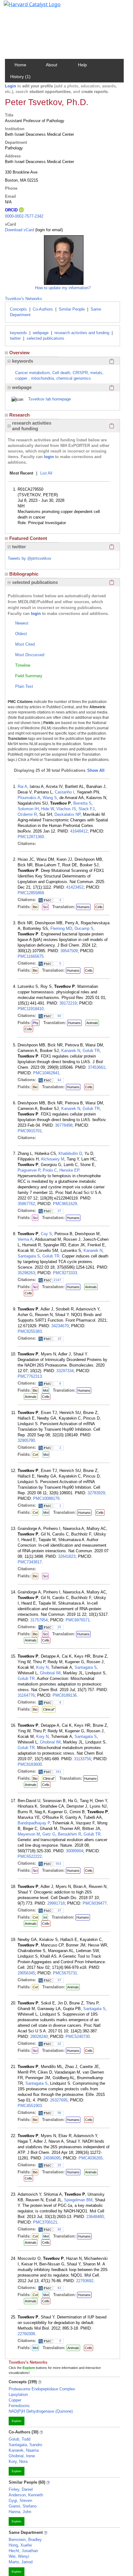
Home (20, 65)
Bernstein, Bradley (25, 2540)
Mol (46, 1390)
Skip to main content (26, 7)
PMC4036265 (91, 2158)
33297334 (65, 1371)
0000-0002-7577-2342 (24, 216)
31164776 (26, 1695)
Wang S (50, 798)
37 (59, 1211)
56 (59, 2113)
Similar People (72, 309)
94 (59, 1080)
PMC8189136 (65, 1695)
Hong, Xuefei (20, 2545)
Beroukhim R (69, 1834)
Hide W (47, 809)
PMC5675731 (65, 1973)
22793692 (85, 2281)
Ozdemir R (27, 814)
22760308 (26, 2334)
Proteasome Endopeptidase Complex (42, 2389)
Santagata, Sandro (25, 2445)
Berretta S (82, 803)
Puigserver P (29, 1170)
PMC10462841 (46, 1073)
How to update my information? (63, 288)
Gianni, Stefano (23, 2506)
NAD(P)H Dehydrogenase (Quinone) (41, 2411)
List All (46, 473)
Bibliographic (24, 574)
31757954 (39, 1620)
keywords (18, 333)
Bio (35, 907)
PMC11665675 (31, 956)
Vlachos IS (66, 809)
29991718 (56, 1903)
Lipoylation (18, 2395)
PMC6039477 (95, 1903)
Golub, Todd (19, 2439)
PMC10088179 (46, 1498)
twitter (15, 338)
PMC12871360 (31, 837)
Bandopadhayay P (34, 1823)
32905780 (26, 1440)
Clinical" (49, 1709)
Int (45, 1917)
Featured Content (28, 538)
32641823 (67, 1556)
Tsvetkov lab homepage (49, 399)
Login (11, 86)
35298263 (26, 1273)
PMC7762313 (30, 1376)
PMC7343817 (30, 1562)
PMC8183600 (30, 1764)
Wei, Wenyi (19, 2556)
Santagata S (29, 1256)
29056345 (26, 1973)
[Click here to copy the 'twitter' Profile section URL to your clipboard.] (112, 547)
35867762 (26, 1204)
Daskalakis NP (67, 814)
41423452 (75, 887)
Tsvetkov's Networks (24, 299)
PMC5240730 (78, 2037)
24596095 (52, 2158)
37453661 (97, 1067)
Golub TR (91, 1051)
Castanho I (64, 792)
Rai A (22, 786)
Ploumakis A (29, 798)
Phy (36, 1023)
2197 (58, 1280)
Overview (19, 353)
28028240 (39, 2037)
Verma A (25, 1239)
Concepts (18, 309)
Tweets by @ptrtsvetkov (30, 558)
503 (58, 1864)
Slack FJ (87, 809)
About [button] (51, 65)
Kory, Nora (18, 2461)
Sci (45, 907)
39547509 (69, 951)
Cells (99, 907)
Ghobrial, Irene (22, 2456)
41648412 (79, 831)
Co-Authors (43, 309)
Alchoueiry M (53, 1159)
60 (59, 1016)
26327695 (59, 2100)
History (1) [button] (20, 77)
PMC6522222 (30, 1856)
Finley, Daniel (21, 2489)
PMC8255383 (30, 1331)
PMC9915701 (30, 1131)
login (49, 457)
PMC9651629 (65, 1204)
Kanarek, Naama (24, 2450)
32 (59, 2044)
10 (59, 1339)
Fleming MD (61, 928)
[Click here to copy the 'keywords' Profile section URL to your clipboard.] (112, 361)
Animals (92, 1023)
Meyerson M (29, 1834)
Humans (83, 907)
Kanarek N (71, 1051)
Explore (17, 2421)
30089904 (75, 1851)
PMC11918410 (31, 1009)
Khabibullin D (70, 1153)
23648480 (95, 2217)
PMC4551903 (30, 2106)
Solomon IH (28, 809)
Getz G (49, 1834)
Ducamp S (84, 928)
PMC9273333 (65, 1273)
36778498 (64, 1125)
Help (82, 65)
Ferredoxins (19, 2406)
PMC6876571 (78, 1620)
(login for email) (48, 230)
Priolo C (50, 1170)
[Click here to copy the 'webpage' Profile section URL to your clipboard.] (112, 387)
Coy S (46, 1234)
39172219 (68, 1003)
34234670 (60, 1326)
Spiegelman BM (78, 2200)
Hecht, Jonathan (23, 2551)
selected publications (45, 338)
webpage (41, 333)
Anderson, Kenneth (26, 2495)
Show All (96, 770)
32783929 (96, 1493)
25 (59, 1627)
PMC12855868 (31, 893)
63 (59, 2288)
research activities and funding (82, 333)
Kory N (42, 1667)
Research (19, 415)
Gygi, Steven (20, 2501)
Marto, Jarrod (21, 2562)
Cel (35, 1455)
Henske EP (69, 1170)
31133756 (82, 1759)
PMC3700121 (45, 2222)
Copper (15, 2400)
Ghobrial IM (50, 1673)
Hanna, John (20, 2512)
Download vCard (19, 230)
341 (58, 1772)
